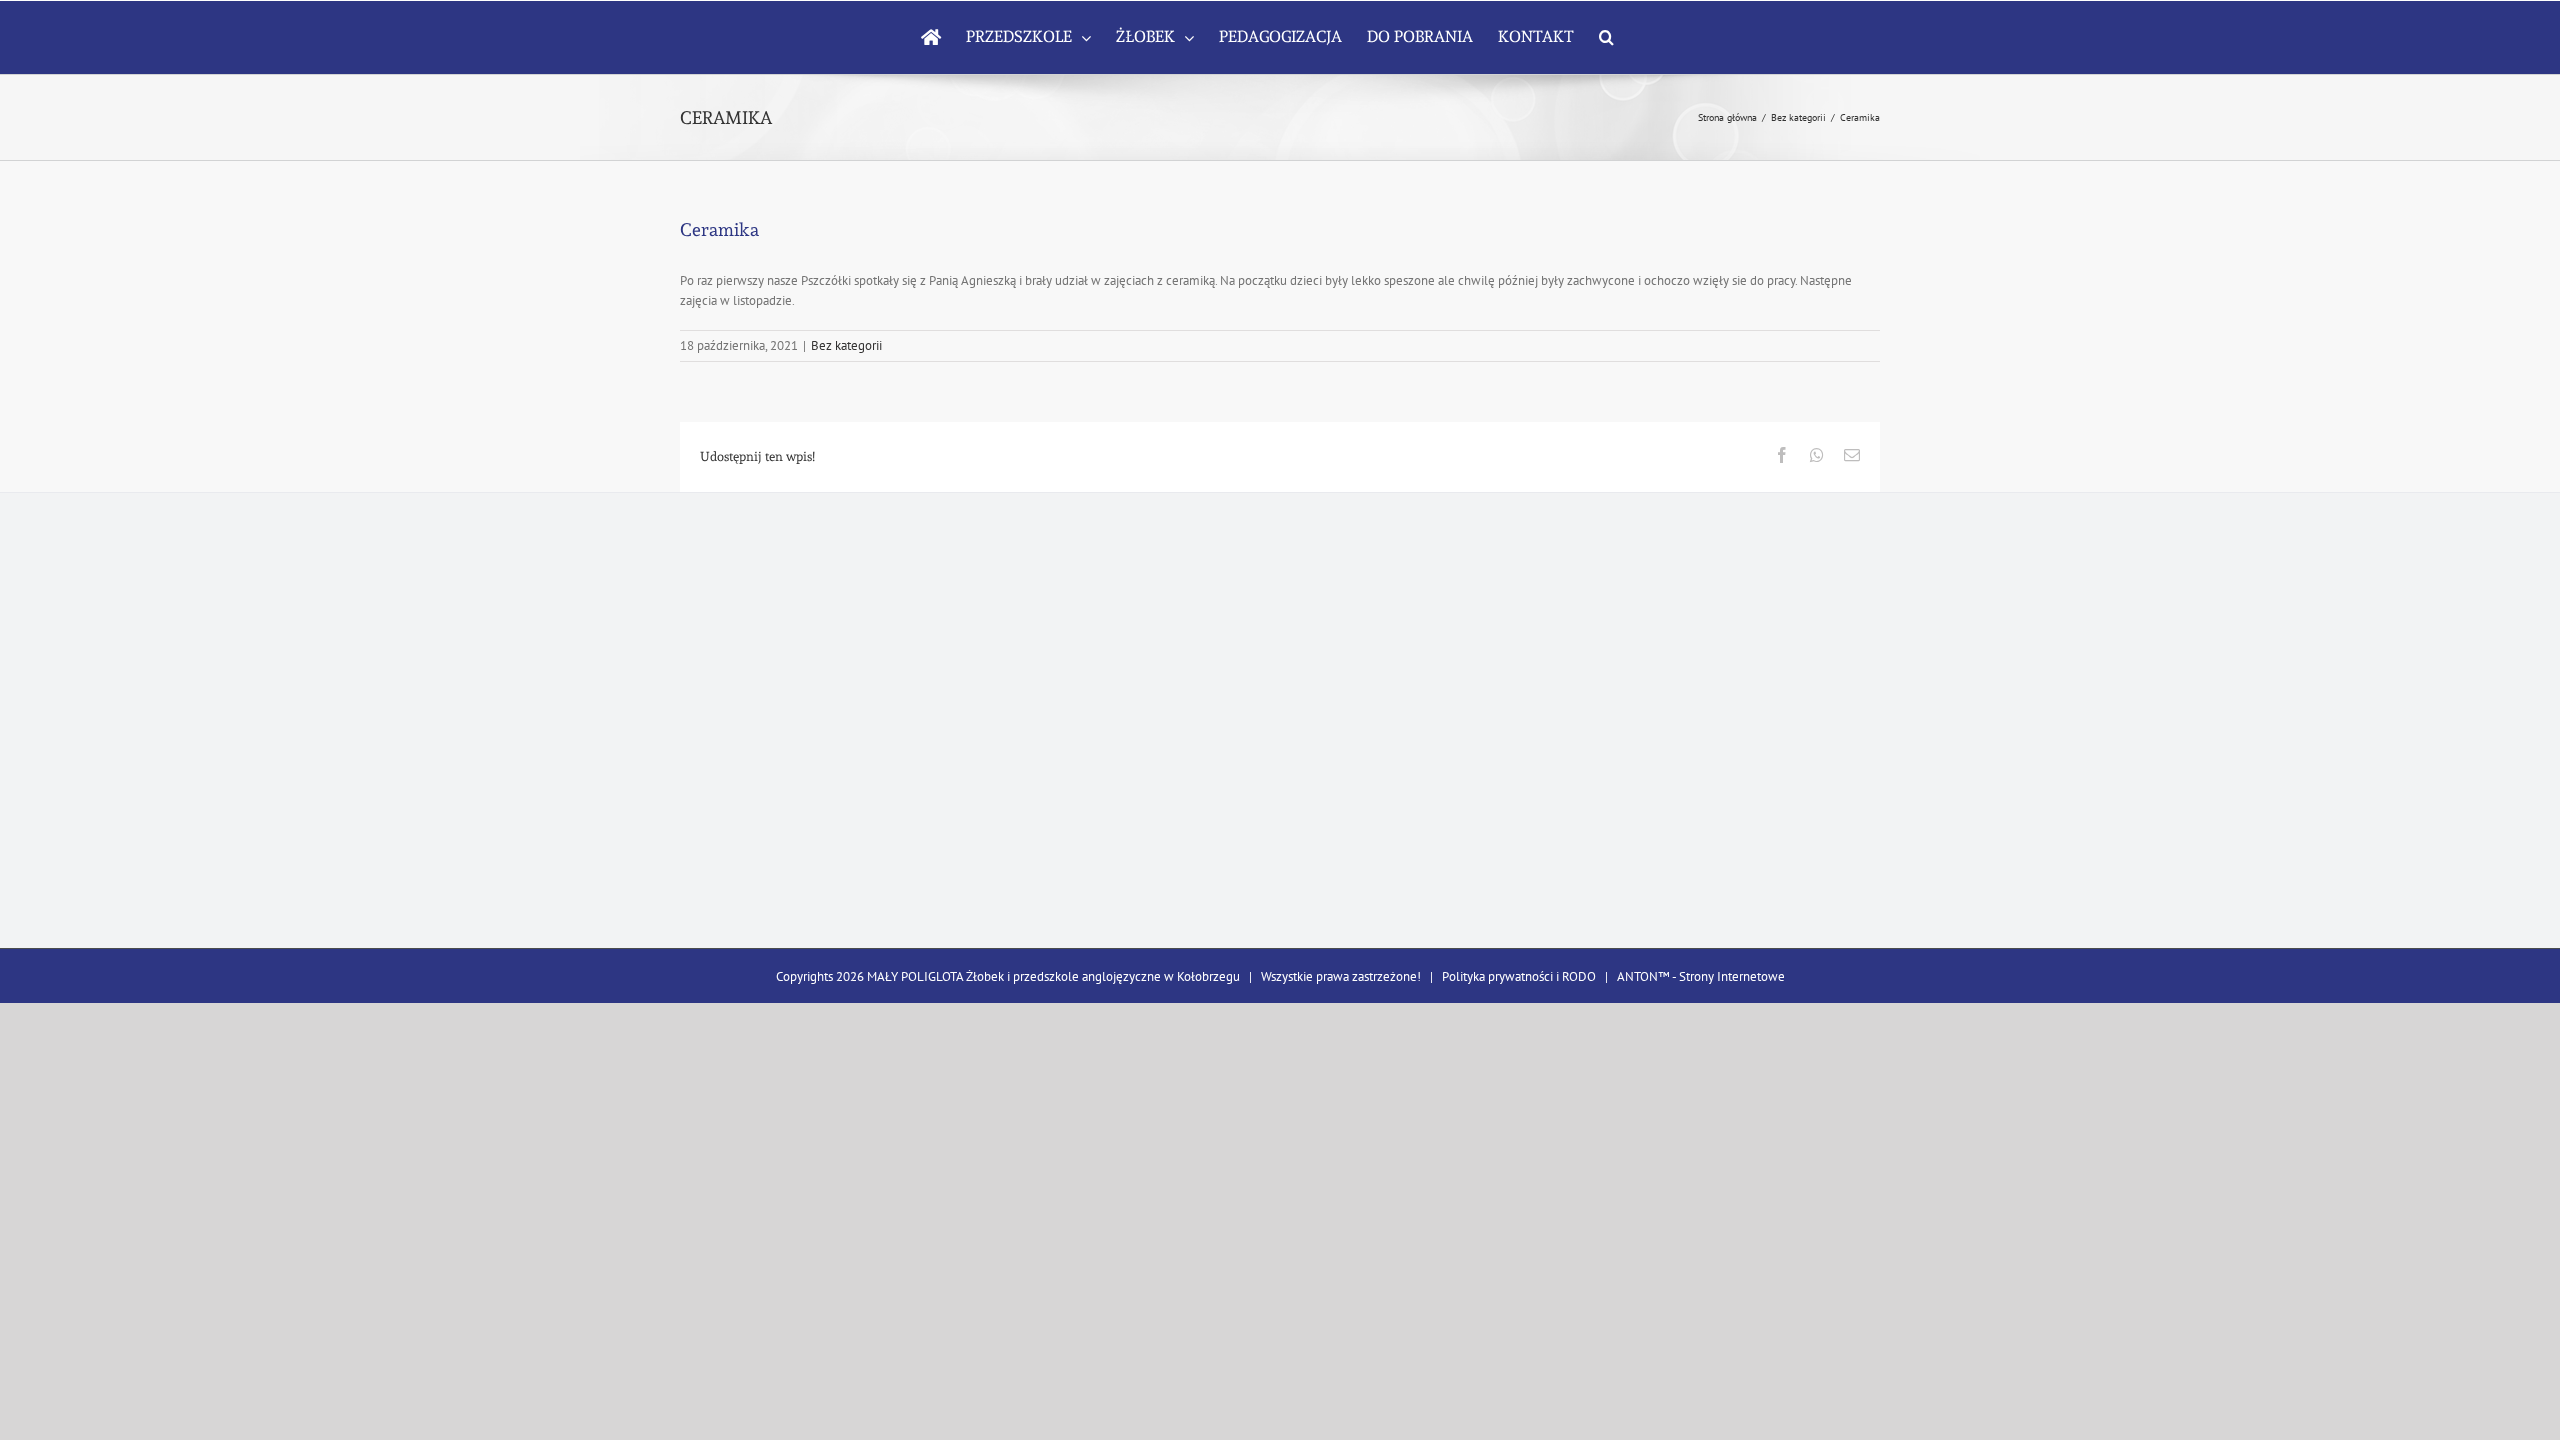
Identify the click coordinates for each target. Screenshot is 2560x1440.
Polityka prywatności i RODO (1519, 976)
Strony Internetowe (1732, 976)
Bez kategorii (846, 345)
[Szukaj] (1606, 37)
